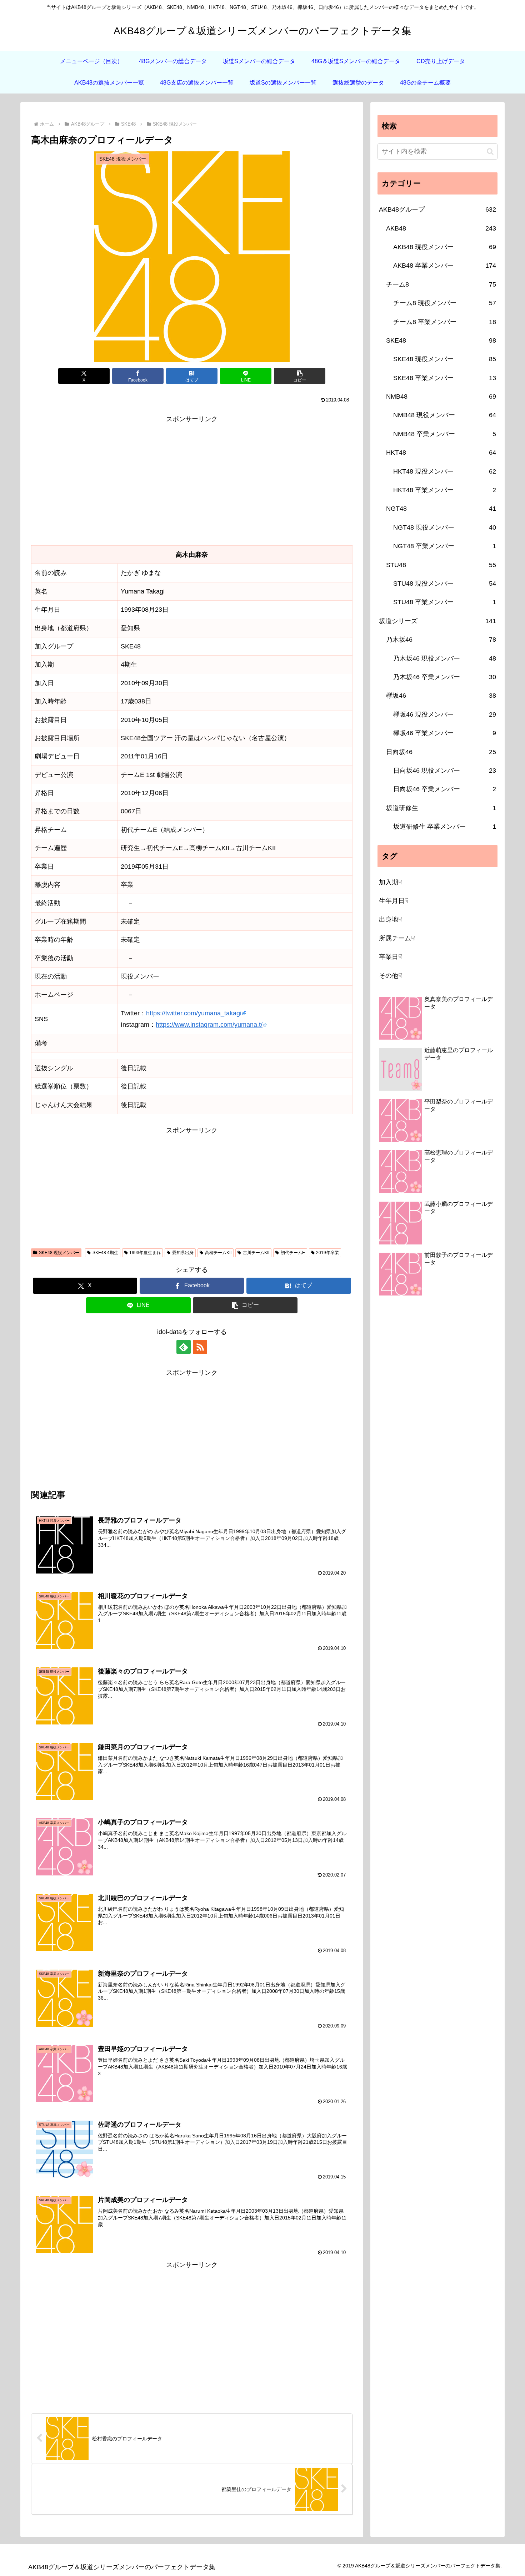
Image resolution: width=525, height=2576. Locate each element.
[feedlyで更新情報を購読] (184, 1347)
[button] (300, 376)
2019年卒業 (327, 1253)
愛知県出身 (183, 1253)
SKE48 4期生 (105, 1253)
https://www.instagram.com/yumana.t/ (209, 1025)
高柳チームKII (218, 1253)
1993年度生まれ (145, 1253)
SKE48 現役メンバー (59, 1253)
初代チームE (293, 1253)
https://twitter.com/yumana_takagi (194, 1013)
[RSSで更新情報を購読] (200, 1347)
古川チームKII (256, 1253)
